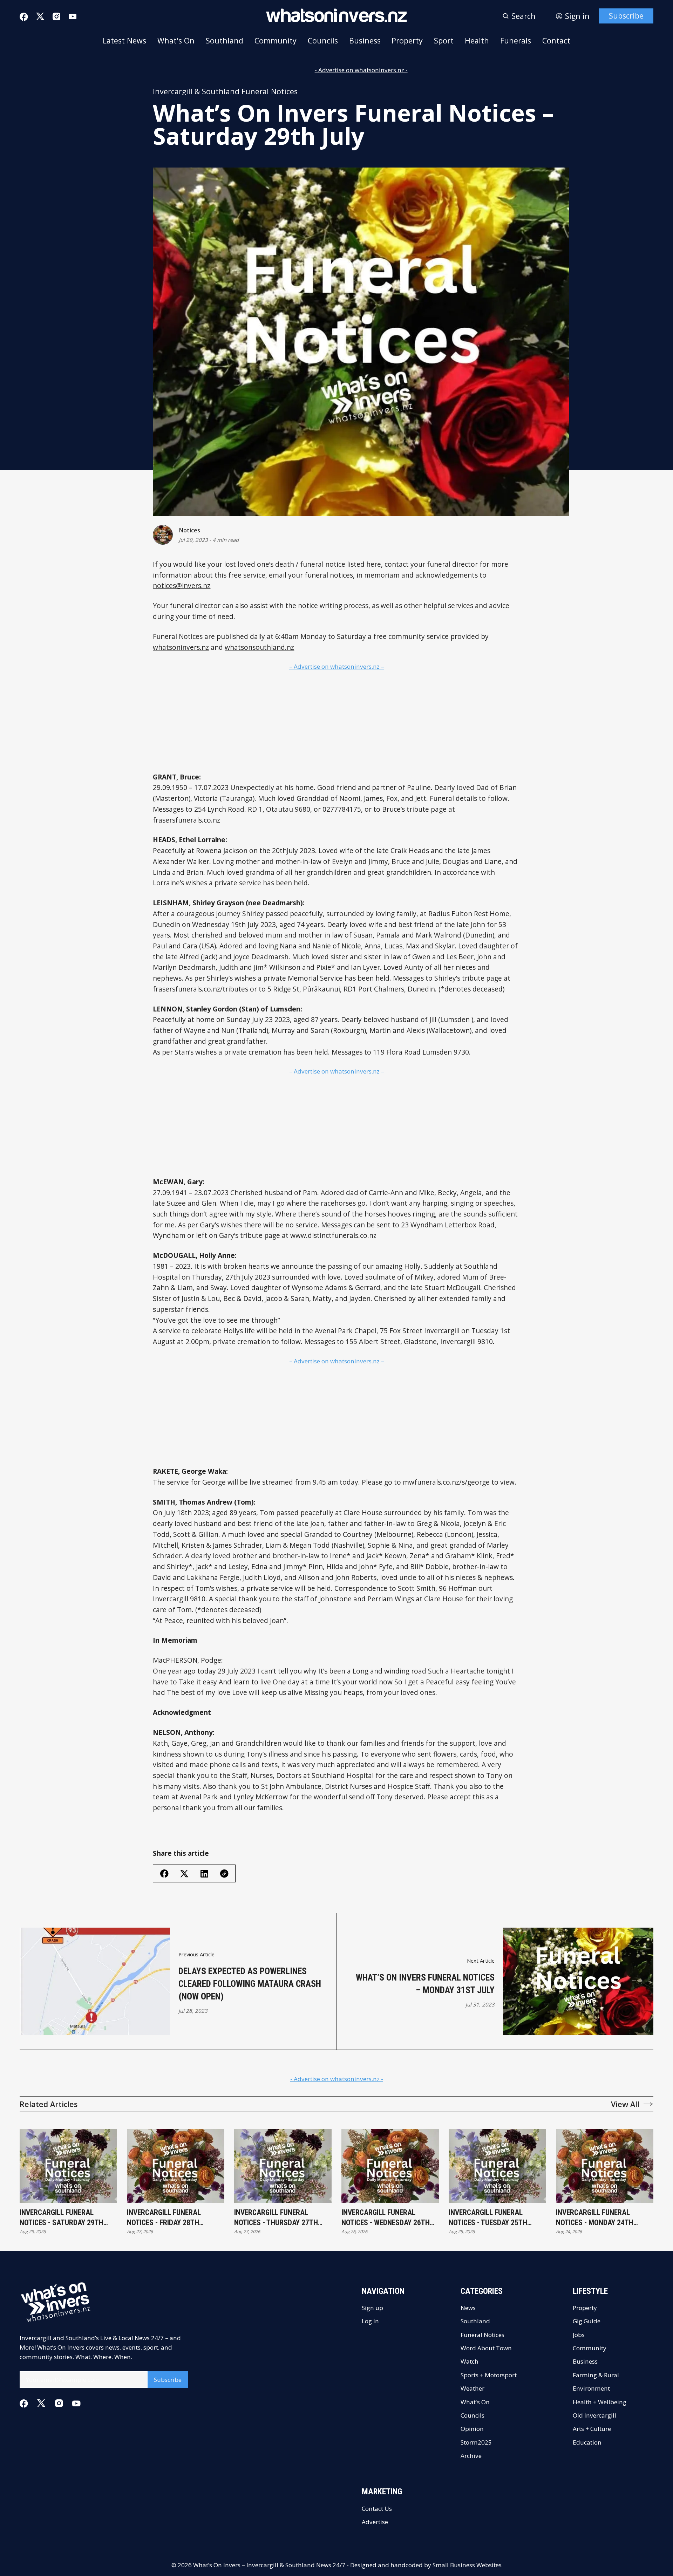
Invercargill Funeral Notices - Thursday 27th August (276, 2218)
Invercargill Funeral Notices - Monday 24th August (595, 2218)
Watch (470, 2361)
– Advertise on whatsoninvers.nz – (337, 666)
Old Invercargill (594, 2415)
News (468, 2308)
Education (587, 2442)
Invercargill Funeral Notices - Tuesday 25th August (488, 2218)
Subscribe (626, 16)
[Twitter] (40, 16)
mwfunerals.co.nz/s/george (446, 1482)
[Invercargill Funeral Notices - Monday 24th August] (605, 2166)
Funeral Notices (482, 2335)
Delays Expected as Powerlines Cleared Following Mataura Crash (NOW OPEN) (250, 1984)
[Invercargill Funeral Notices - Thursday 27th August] (283, 2166)
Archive (471, 2456)
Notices (189, 530)
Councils (323, 40)
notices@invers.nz (182, 585)
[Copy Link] (224, 1874)
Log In (370, 2321)
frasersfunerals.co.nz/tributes (200, 989)
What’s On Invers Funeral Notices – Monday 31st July (425, 1984)
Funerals (516, 40)
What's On (176, 40)
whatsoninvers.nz (181, 647)
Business (365, 40)
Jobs (579, 2335)
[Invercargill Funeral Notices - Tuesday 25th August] (497, 2166)
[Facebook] (24, 17)
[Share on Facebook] (164, 1874)
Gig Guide (587, 2321)
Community (276, 40)
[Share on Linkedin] (204, 1874)
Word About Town (486, 2348)
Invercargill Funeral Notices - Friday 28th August (164, 2218)
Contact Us (377, 2509)
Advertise (375, 2522)
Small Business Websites (467, 2565)
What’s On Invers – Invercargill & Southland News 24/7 (269, 2565)
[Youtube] (73, 16)
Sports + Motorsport (489, 2375)
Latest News (124, 40)
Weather (473, 2388)
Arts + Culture (592, 2429)
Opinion (472, 2429)
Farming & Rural (596, 2375)
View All (625, 2104)
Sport (444, 40)
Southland (225, 40)
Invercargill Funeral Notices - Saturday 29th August (62, 2218)
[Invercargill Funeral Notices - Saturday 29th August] (68, 2166)
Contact (556, 40)
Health (477, 40)
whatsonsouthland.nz (259, 647)
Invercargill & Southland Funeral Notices (225, 91)
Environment (591, 2388)
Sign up (372, 2308)
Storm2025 (476, 2442)
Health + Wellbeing (600, 2402)
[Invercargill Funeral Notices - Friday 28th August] (176, 2166)
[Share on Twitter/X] (184, 1874)
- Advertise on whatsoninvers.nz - (361, 70)
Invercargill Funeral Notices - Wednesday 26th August (386, 2218)
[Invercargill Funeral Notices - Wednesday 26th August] (390, 2166)
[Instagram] (56, 16)
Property (407, 40)
